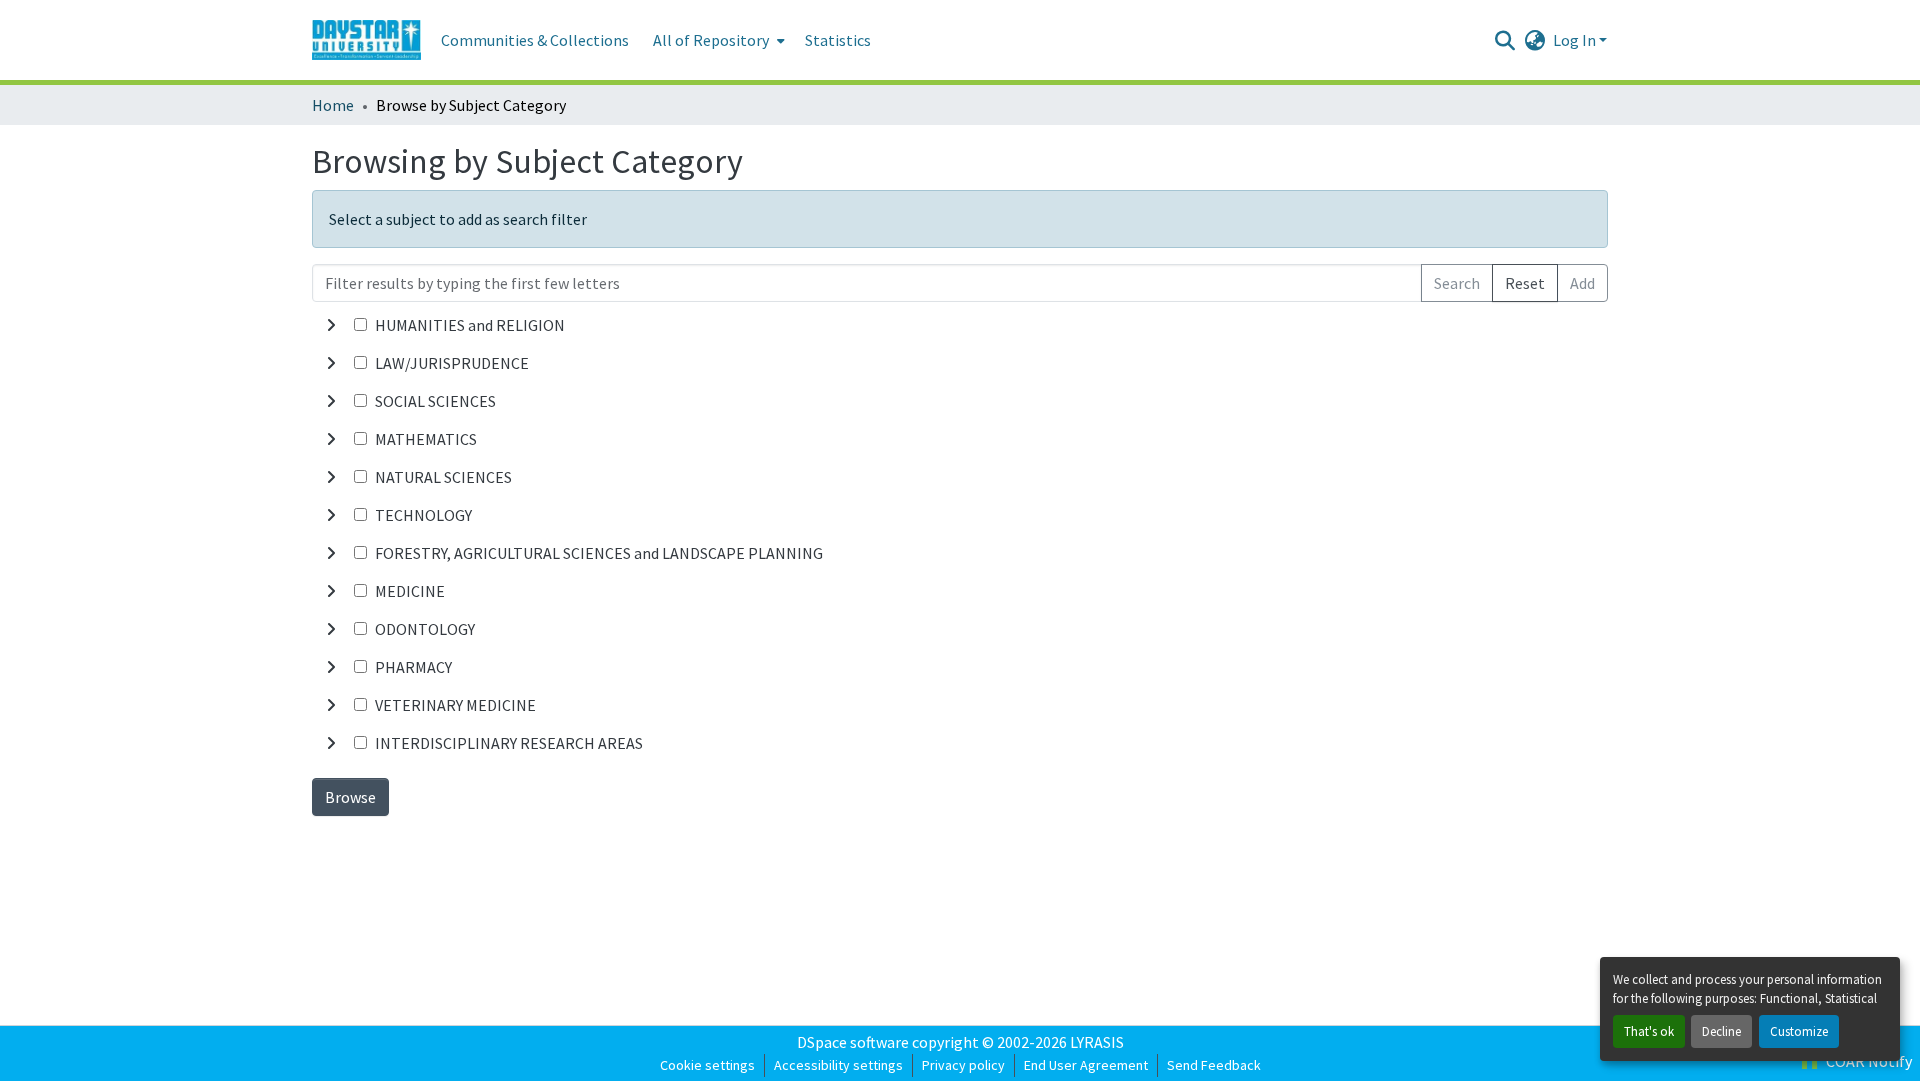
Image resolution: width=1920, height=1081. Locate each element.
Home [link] (333, 105)
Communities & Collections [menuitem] (535, 40)
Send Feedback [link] (1214, 1065)
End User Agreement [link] (1086, 1065)
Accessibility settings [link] (838, 1065)
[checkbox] (360, 324)
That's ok (1649, 1031)
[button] (366, 40)
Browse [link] (350, 797)
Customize (1799, 1031)
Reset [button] (1525, 283)
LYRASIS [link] (1097, 1042)
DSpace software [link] (853, 1042)
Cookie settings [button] (707, 1065)
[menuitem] (717, 40)
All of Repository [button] (711, 40)
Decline (1721, 1031)
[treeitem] (960, 363)
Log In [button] (1576, 40)
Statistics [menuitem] (838, 40)
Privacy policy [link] (963, 1065)
